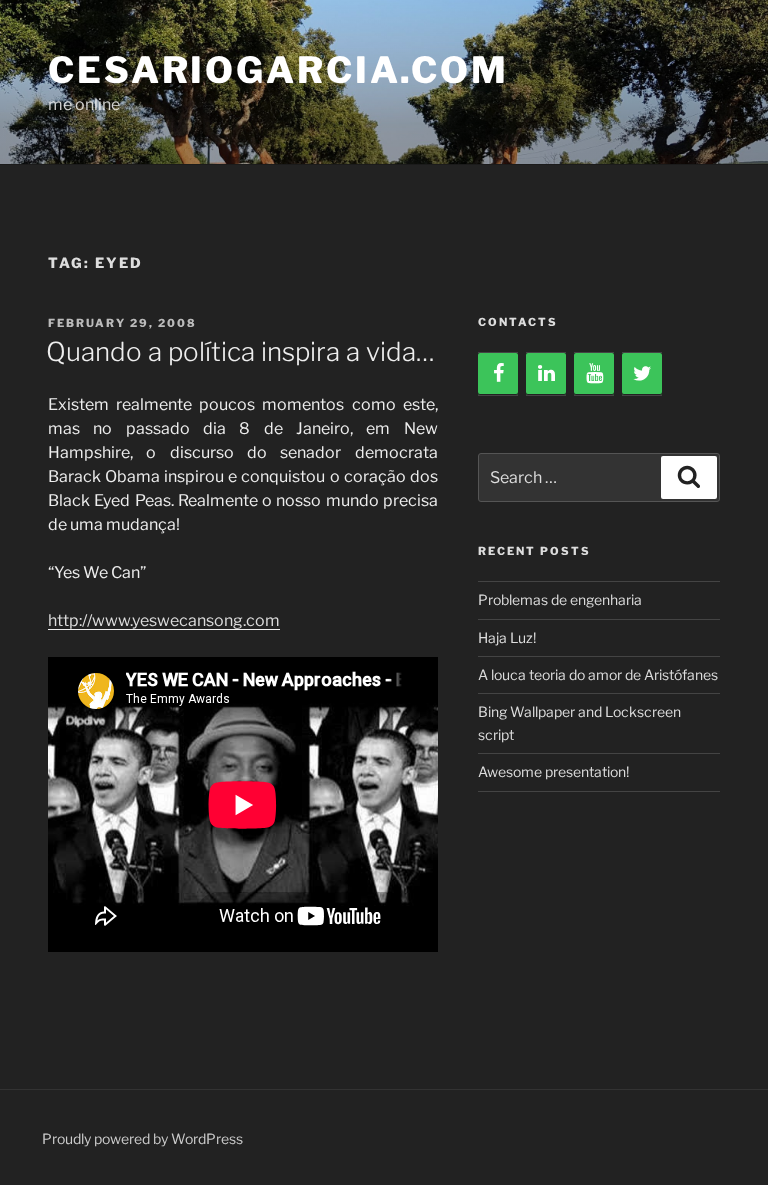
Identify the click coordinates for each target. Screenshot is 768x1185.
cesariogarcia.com (278, 70)
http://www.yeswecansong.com (164, 620)
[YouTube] (594, 374)
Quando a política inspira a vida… (240, 351)
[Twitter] (642, 374)
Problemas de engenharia (560, 599)
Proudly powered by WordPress (142, 1138)
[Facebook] (498, 374)
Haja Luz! (507, 637)
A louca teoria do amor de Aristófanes (598, 674)
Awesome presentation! (553, 771)
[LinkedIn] (546, 374)
